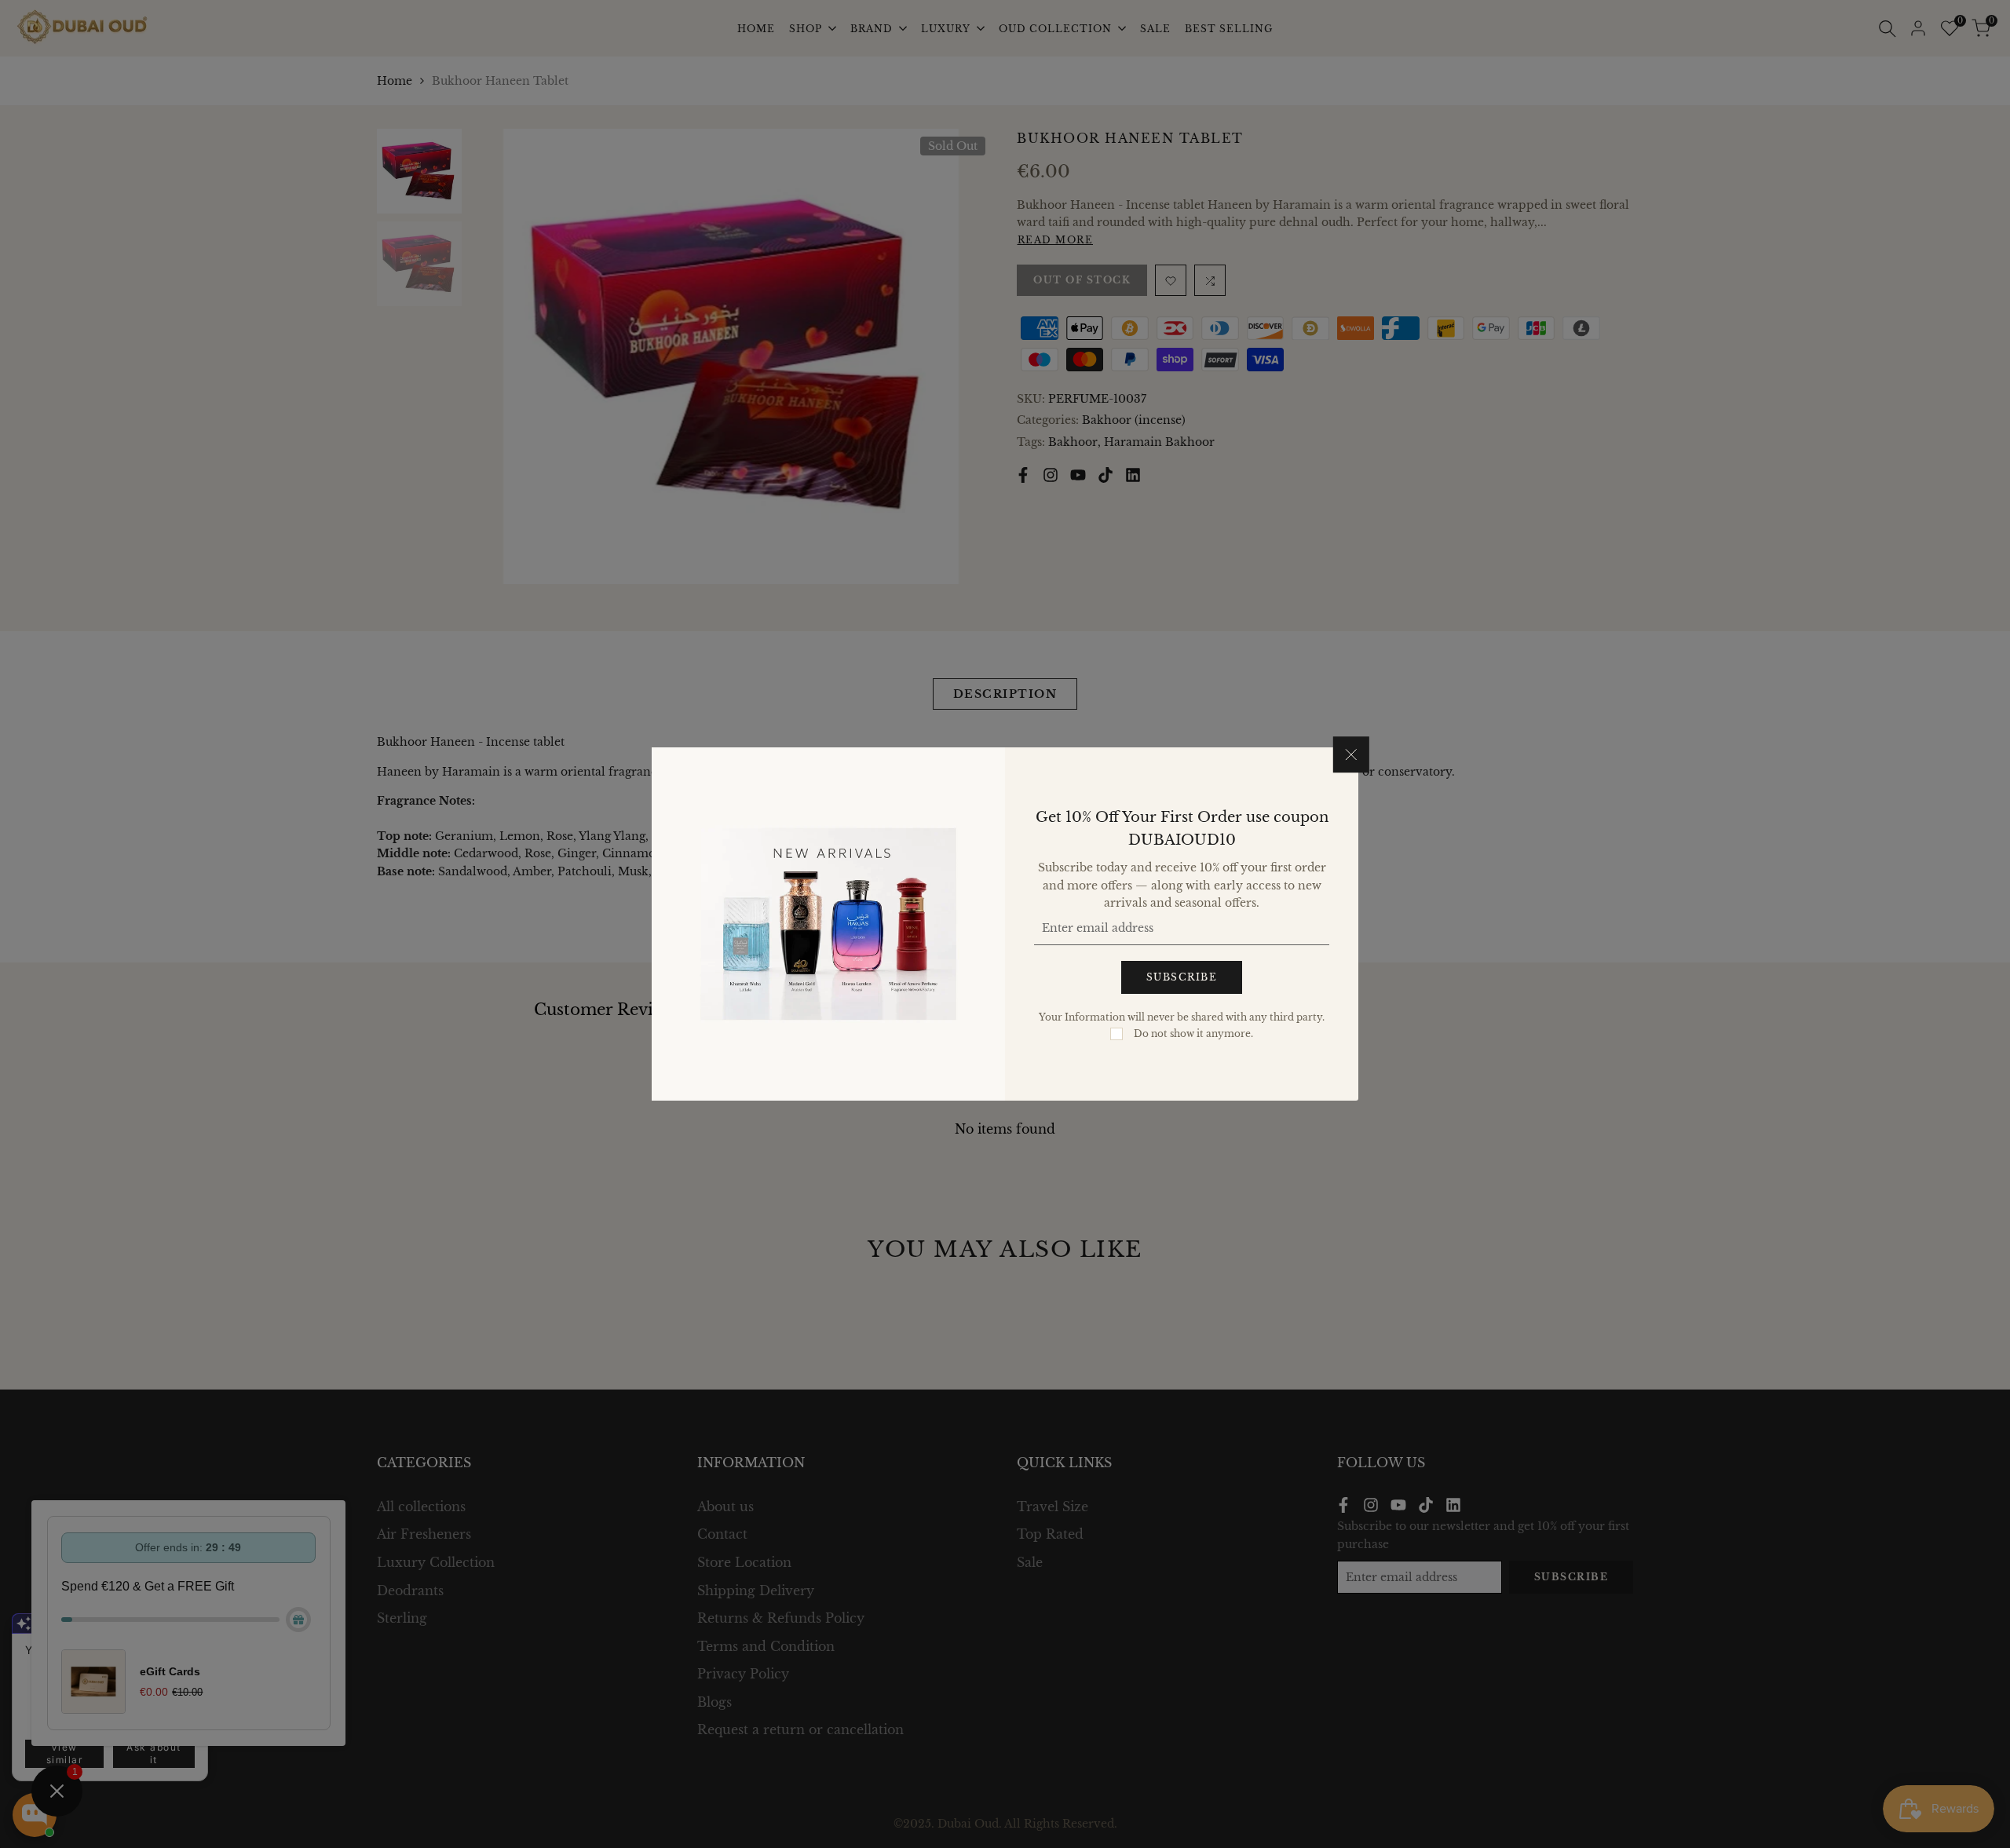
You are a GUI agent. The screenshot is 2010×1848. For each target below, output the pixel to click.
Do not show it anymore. (1193, 1034)
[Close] (1351, 754)
